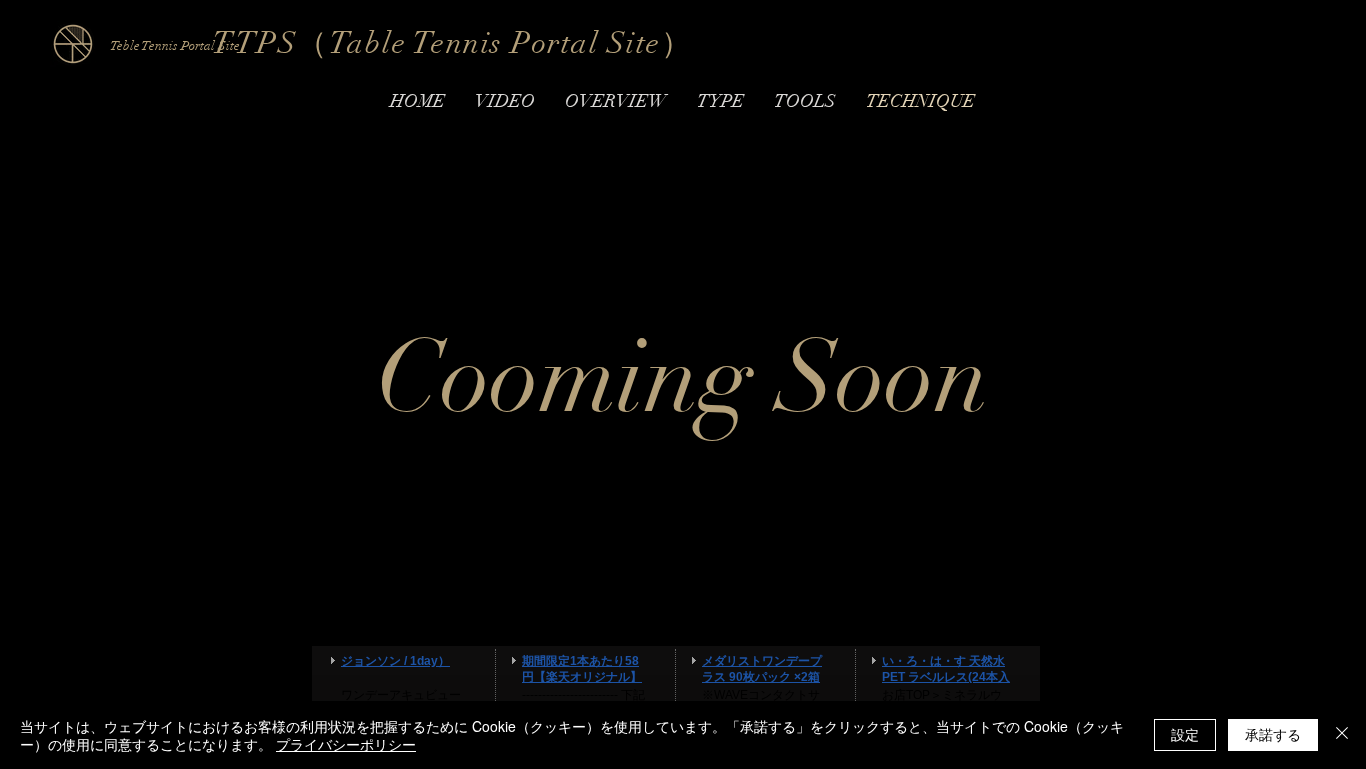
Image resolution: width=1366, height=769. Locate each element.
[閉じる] (1342, 735)
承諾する (1273, 734)
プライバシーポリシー (346, 744)
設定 (1185, 734)
